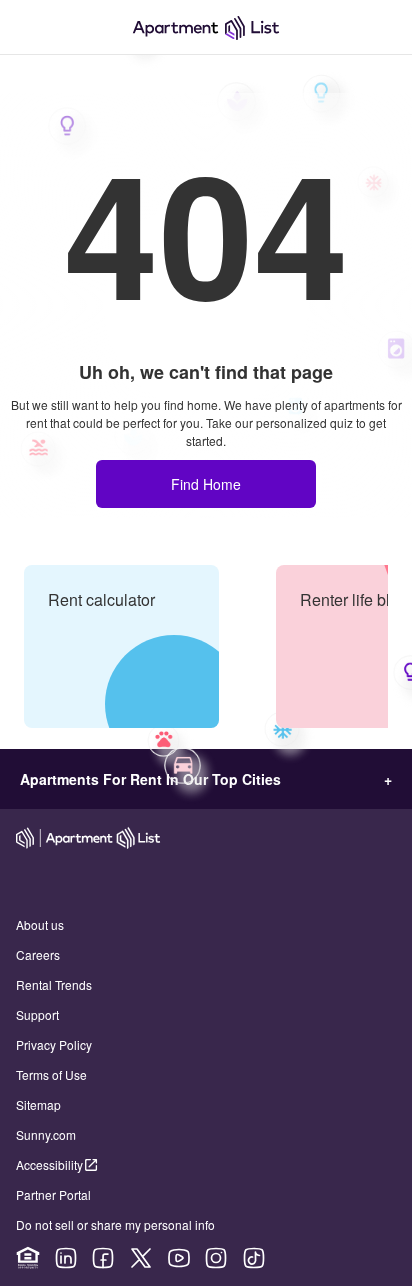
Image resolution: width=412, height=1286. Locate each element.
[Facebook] (103, 1258)
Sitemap (38, 1104)
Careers (38, 954)
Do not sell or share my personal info (115, 1224)
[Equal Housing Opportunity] (28, 1258)
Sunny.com (46, 1134)
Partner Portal (53, 1194)
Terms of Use (51, 1074)
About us (40, 924)
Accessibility (49, 1164)
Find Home (206, 484)
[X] (141, 1258)
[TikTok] (254, 1258)
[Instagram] (216, 1258)
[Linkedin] (66, 1258)
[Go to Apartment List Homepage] (206, 27)
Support (37, 1014)
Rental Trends (54, 984)
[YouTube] (179, 1258)
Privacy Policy (54, 1044)
